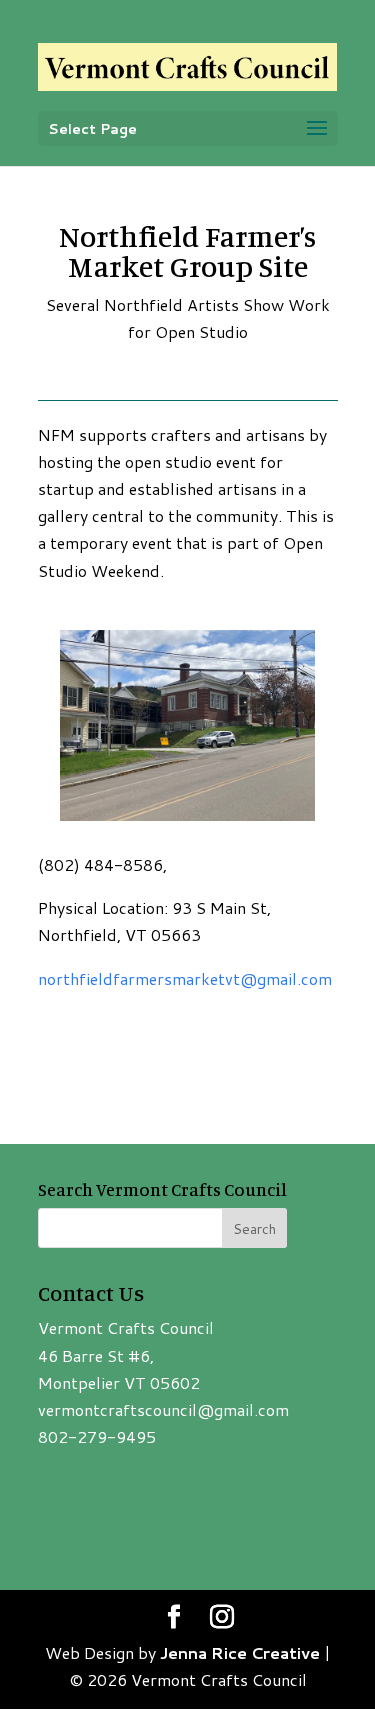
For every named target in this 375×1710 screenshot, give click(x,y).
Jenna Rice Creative (240, 1652)
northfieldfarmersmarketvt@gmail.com (185, 978)
